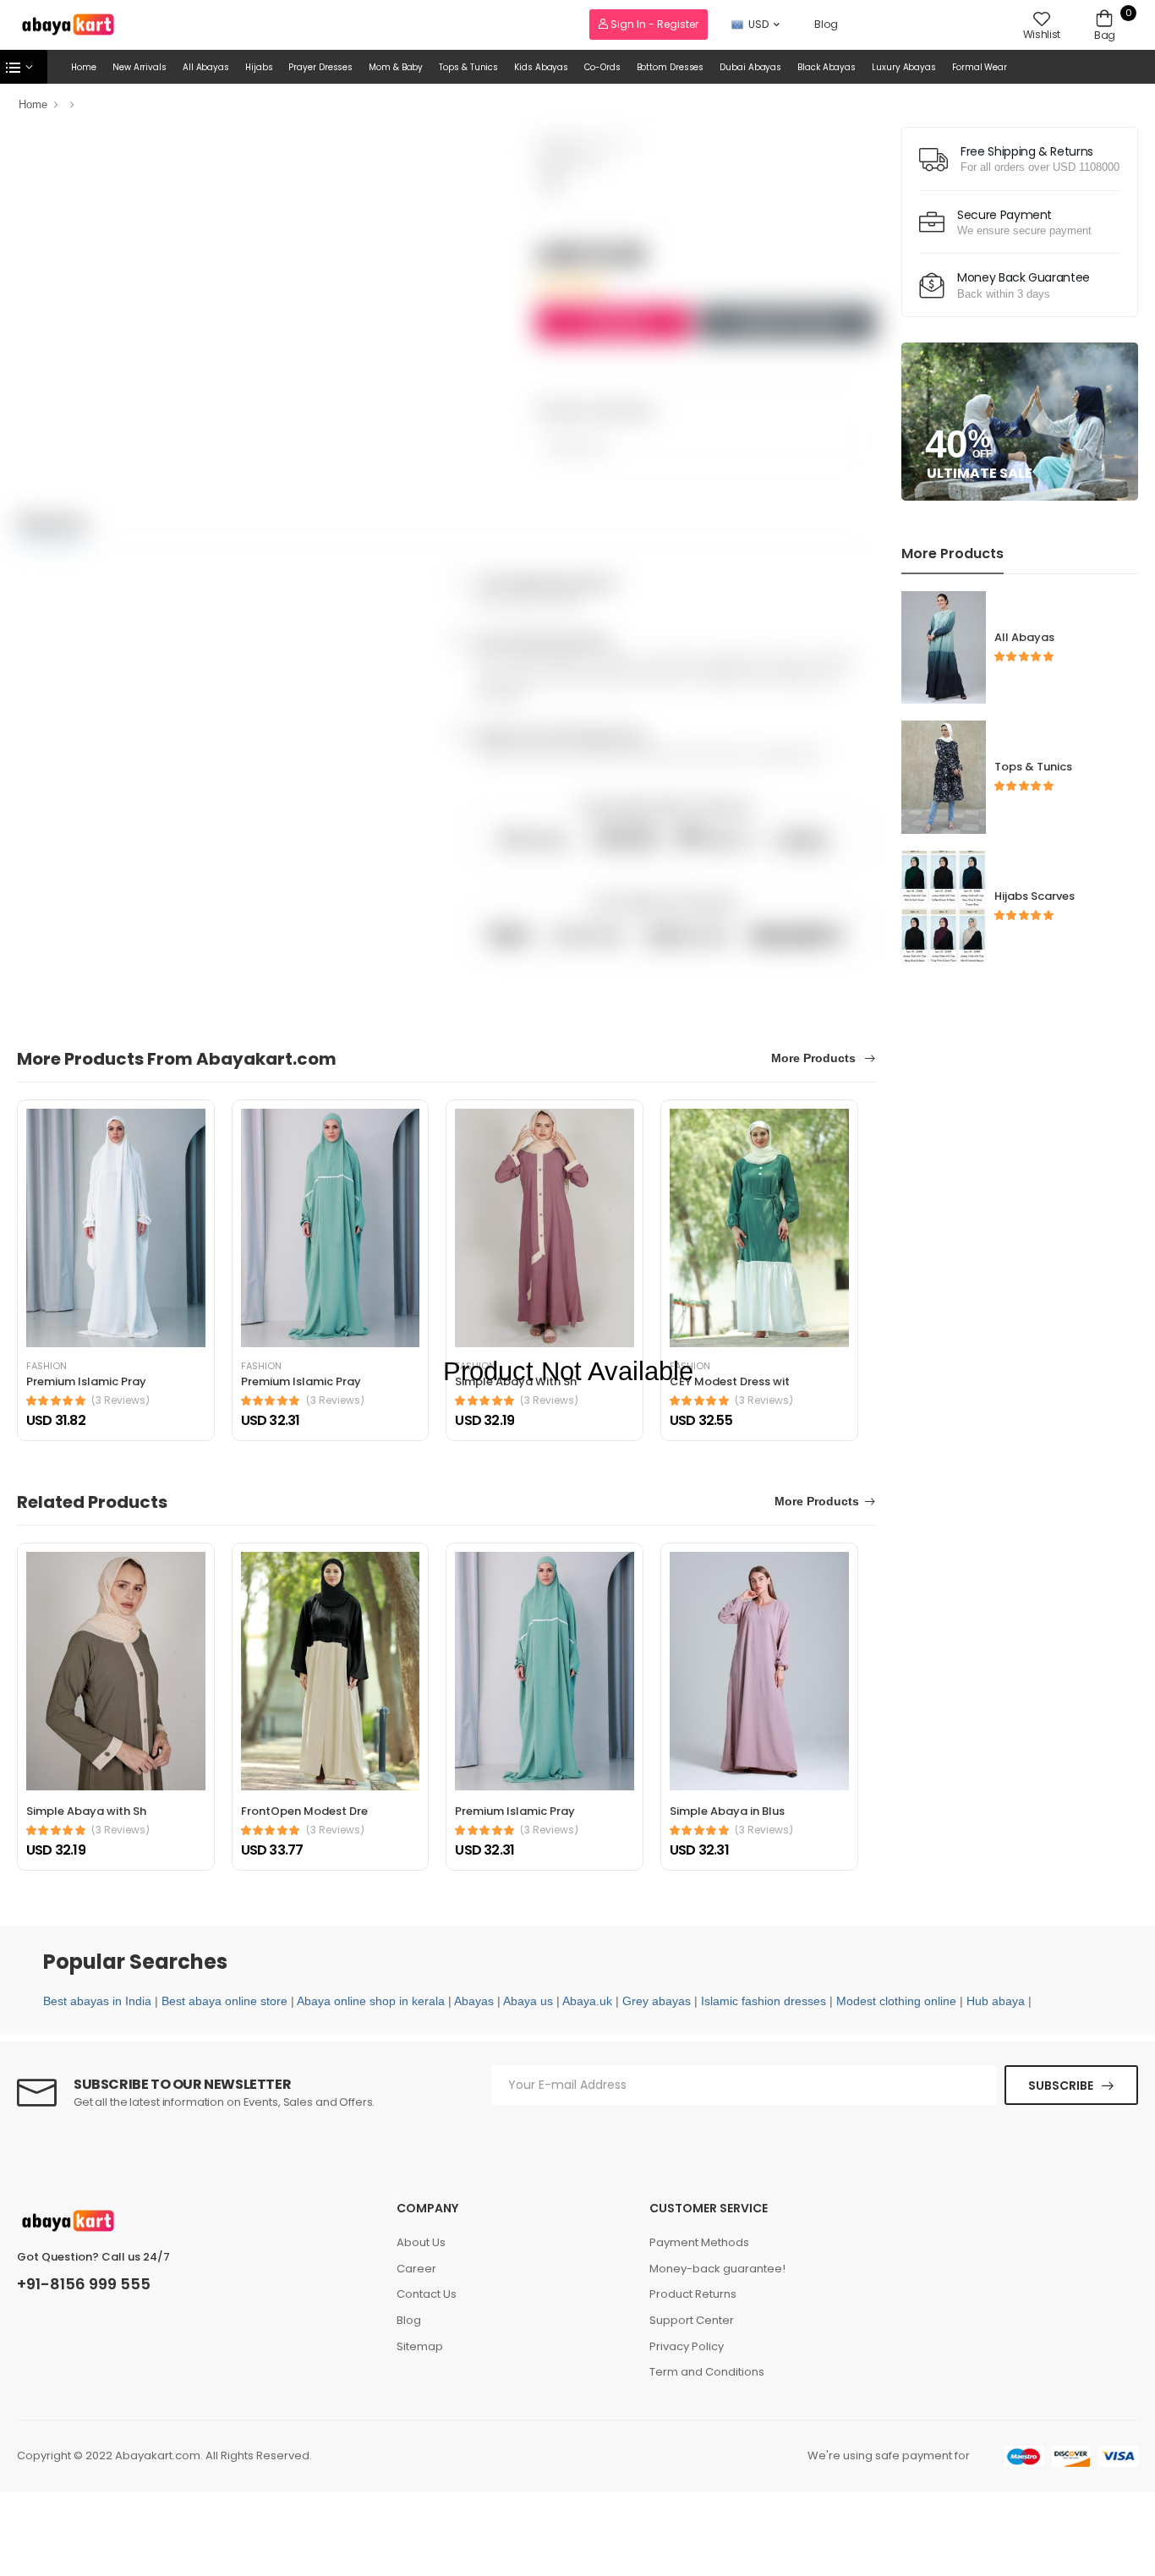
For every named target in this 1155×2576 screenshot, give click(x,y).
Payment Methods (699, 2242)
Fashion (47, 1366)
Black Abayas (827, 67)
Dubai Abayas (750, 67)
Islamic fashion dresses (764, 2001)
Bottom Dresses (671, 67)
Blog (826, 24)
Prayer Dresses (320, 67)
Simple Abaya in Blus (727, 1811)
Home (84, 67)
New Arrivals (140, 67)
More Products (815, 1058)
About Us (421, 2242)
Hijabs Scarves (1035, 896)
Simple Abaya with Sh (86, 1811)
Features (52, 523)
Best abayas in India (97, 2001)
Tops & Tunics (468, 67)
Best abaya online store (224, 2001)
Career (416, 2269)
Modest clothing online (896, 2001)
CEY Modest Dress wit (730, 1381)
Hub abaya (996, 2001)
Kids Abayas (541, 67)
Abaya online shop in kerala (371, 2001)
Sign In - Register (653, 24)
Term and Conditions (707, 2372)
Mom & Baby (396, 67)
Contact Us (427, 2294)
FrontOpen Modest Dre (304, 1811)
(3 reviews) (120, 1400)
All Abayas (206, 67)
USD (758, 24)
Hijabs (259, 67)
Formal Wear (980, 67)
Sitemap (420, 2346)
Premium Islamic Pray (86, 1381)
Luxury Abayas (904, 67)
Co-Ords (602, 67)
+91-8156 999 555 (84, 2284)
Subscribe (1061, 2085)
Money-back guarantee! (717, 2269)
